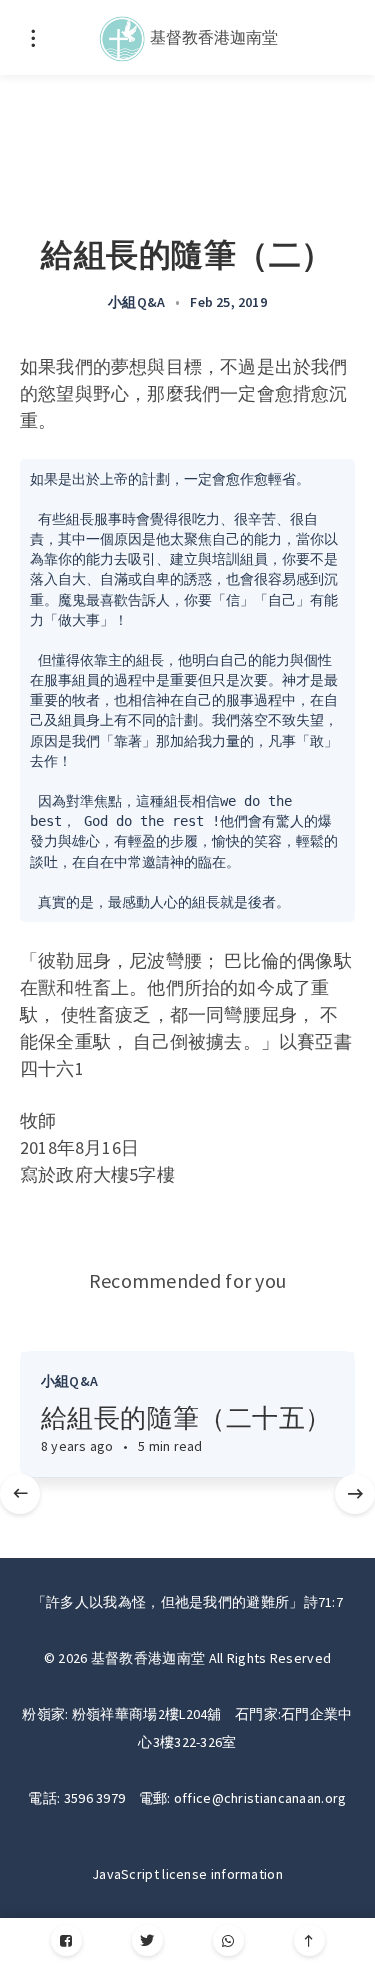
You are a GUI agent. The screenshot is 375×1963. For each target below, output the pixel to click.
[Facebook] (66, 1940)
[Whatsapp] (228, 1940)
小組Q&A (136, 302)
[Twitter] (147, 1940)
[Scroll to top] (309, 1940)
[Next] (355, 1494)
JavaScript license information (187, 1874)
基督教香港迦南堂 (212, 36)
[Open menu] (32, 37)
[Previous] (20, 1494)
